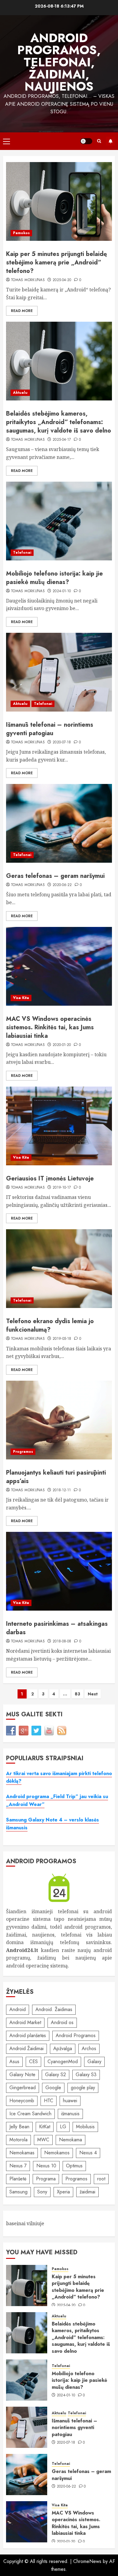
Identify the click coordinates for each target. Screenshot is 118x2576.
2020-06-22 (62, 885)
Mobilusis (85, 2127)
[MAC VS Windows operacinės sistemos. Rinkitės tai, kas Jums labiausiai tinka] (59, 966)
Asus (14, 2061)
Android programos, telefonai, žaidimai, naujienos (59, 62)
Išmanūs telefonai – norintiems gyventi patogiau (50, 729)
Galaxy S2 (56, 2075)
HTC (49, 2101)
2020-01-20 (62, 1045)
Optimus (74, 2166)
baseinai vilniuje (25, 2223)
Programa (46, 2179)
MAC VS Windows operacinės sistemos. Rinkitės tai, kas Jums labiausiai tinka (50, 1027)
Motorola (18, 2140)
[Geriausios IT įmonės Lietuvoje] (59, 1126)
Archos (89, 2048)
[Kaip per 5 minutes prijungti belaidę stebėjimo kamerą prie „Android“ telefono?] (59, 201)
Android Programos (76, 2035)
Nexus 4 (88, 2153)
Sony (42, 2192)
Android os (62, 2022)
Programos (23, 1452)
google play (83, 2088)
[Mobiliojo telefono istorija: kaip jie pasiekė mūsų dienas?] (59, 521)
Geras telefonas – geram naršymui (55, 876)
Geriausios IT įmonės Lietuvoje (50, 1178)
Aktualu (20, 393)
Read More (22, 311)
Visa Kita (21, 998)
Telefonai (22, 553)
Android (18, 2009)
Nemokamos (57, 2153)
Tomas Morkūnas (28, 280)
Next (93, 1694)
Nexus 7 (18, 2166)
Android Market (25, 2022)
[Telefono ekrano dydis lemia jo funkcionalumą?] (59, 1269)
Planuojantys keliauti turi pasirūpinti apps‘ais (56, 1477)
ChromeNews (87, 2561)
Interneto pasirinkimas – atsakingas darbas (57, 1628)
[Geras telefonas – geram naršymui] (59, 823)
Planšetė (18, 2179)
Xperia (63, 2192)
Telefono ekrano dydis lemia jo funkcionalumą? (50, 1325)
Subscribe (110, 141)
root (101, 2179)
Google (53, 2088)
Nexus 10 (46, 2166)
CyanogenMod (63, 2061)
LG (63, 2127)
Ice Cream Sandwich (30, 2114)
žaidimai (87, 2192)
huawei (70, 2101)
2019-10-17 (62, 1188)
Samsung (18, 2192)
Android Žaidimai (26, 2048)
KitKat (45, 2127)
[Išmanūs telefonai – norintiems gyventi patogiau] (59, 672)
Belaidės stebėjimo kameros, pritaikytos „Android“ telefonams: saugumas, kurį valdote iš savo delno (59, 422)
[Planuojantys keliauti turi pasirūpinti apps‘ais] (59, 1420)
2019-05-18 (62, 1339)
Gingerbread (23, 2088)
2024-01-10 (62, 591)
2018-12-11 (62, 1490)
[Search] (99, 141)
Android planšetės (28, 2035)
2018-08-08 (62, 1642)
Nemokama (70, 2140)
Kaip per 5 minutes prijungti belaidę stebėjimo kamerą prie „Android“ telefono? (56, 262)
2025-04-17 (62, 440)
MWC (43, 2140)
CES (33, 2061)
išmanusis (70, 2114)
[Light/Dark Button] (86, 141)
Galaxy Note (22, 2075)
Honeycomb (22, 2101)
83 (77, 1694)
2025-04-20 (62, 280)
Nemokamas (22, 2153)
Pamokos (21, 233)
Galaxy (94, 2061)
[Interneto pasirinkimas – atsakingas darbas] (59, 1571)
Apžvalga (63, 2048)
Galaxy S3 (86, 2075)
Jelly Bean (19, 2127)
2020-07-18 (62, 742)
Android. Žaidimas (54, 2009)
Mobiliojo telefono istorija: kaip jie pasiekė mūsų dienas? (54, 578)
